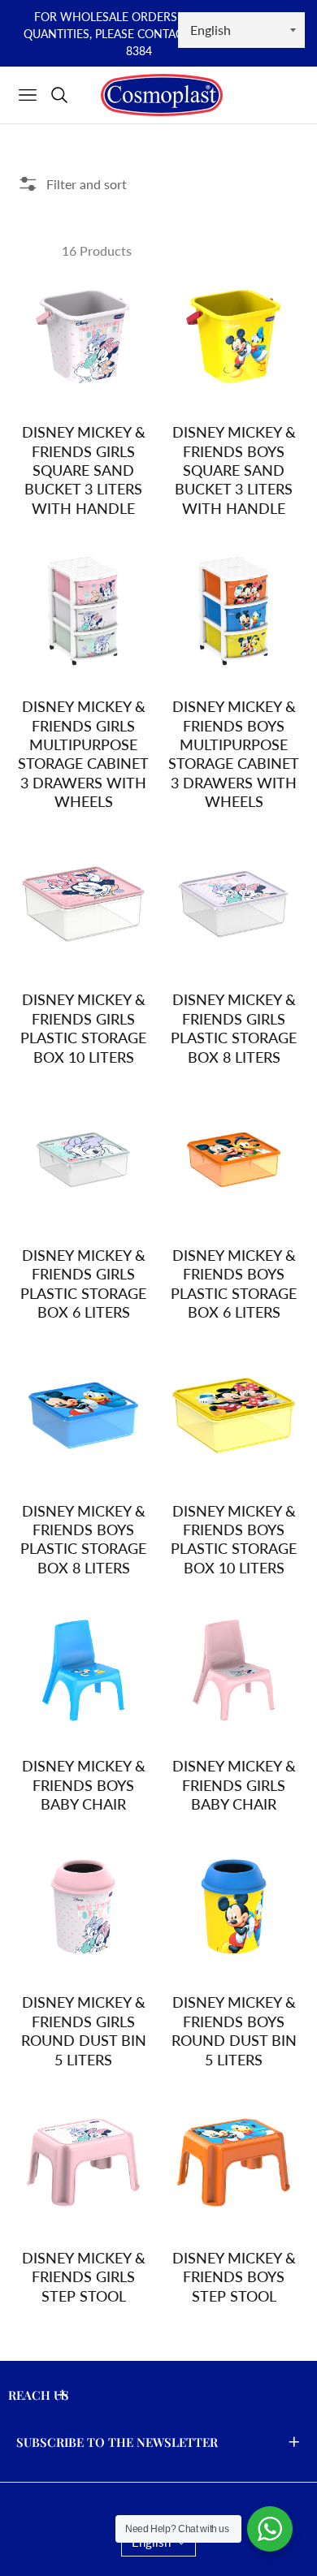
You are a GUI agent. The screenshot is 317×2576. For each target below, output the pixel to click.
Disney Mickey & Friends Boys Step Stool (234, 2277)
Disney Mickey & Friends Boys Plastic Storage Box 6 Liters (234, 1284)
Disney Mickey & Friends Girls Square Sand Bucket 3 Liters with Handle (84, 470)
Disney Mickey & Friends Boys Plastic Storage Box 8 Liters (83, 1539)
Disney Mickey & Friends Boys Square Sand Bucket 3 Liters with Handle (234, 470)
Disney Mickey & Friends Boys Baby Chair (84, 1785)
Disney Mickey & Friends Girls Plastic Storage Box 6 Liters (83, 1284)
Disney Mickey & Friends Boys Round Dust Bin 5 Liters (234, 2030)
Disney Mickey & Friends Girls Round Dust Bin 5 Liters (84, 2030)
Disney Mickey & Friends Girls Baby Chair (234, 1785)
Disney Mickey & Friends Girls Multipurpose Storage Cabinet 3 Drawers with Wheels (83, 754)
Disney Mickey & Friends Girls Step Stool (84, 2277)
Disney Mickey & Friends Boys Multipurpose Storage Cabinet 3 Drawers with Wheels (234, 754)
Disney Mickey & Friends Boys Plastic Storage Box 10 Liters (234, 1539)
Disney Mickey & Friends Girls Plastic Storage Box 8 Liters (234, 1028)
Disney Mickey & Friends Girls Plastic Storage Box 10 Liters (83, 1028)
